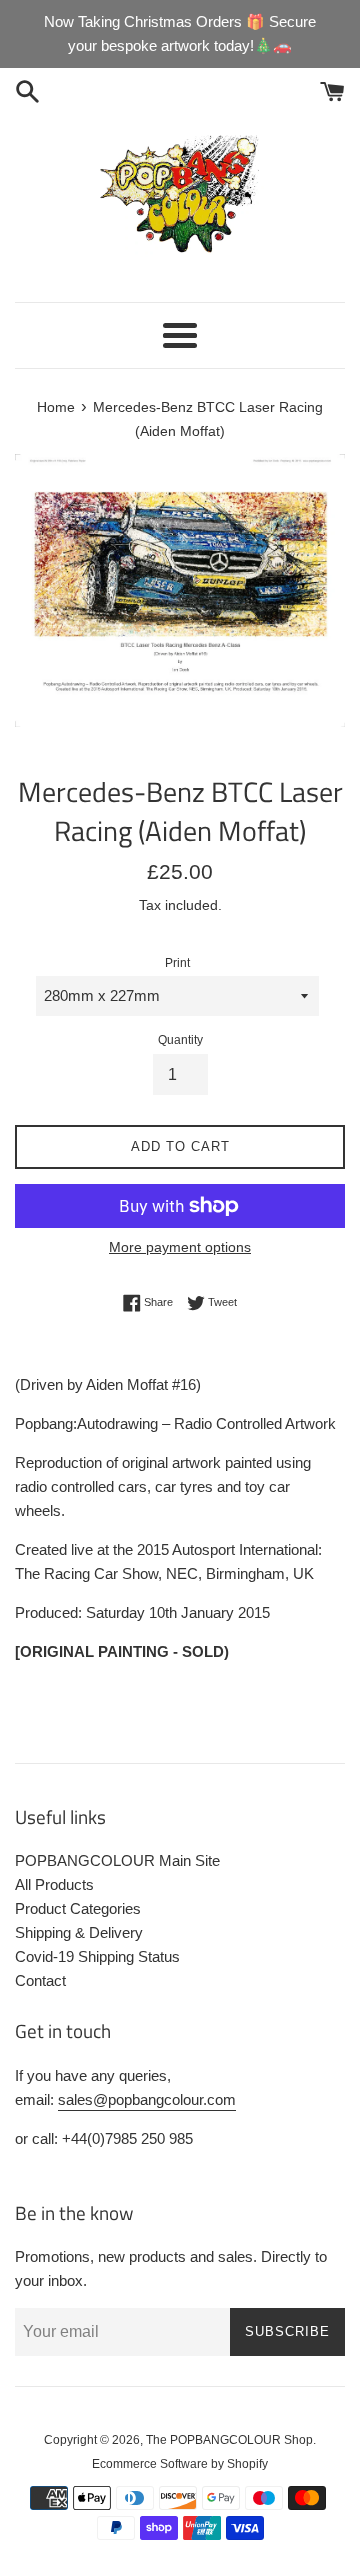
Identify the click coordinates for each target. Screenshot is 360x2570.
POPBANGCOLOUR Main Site (117, 1860)
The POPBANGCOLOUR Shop (229, 2440)
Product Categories (78, 1908)
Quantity (180, 1040)
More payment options (180, 1247)
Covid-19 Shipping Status (97, 1956)
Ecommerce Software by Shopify (180, 2464)
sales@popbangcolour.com (147, 2099)
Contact (40, 1980)
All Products (54, 1884)
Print (177, 963)
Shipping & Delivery (79, 1932)
